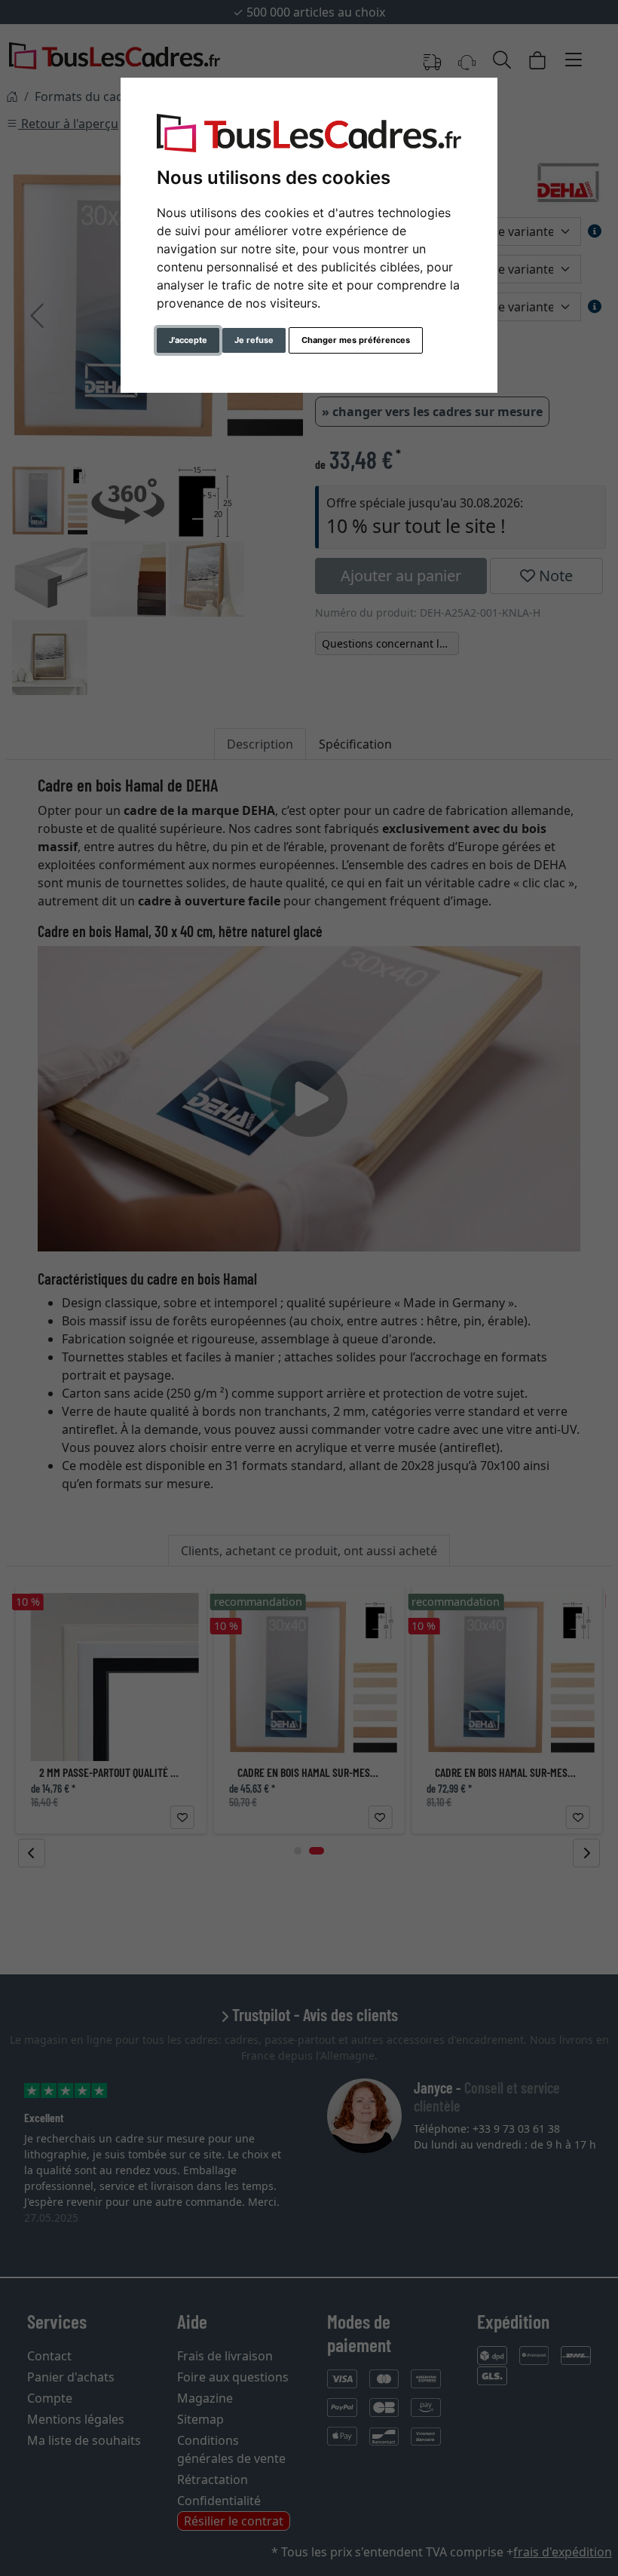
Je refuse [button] (254, 340)
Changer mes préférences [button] (356, 340)
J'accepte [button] (188, 340)
